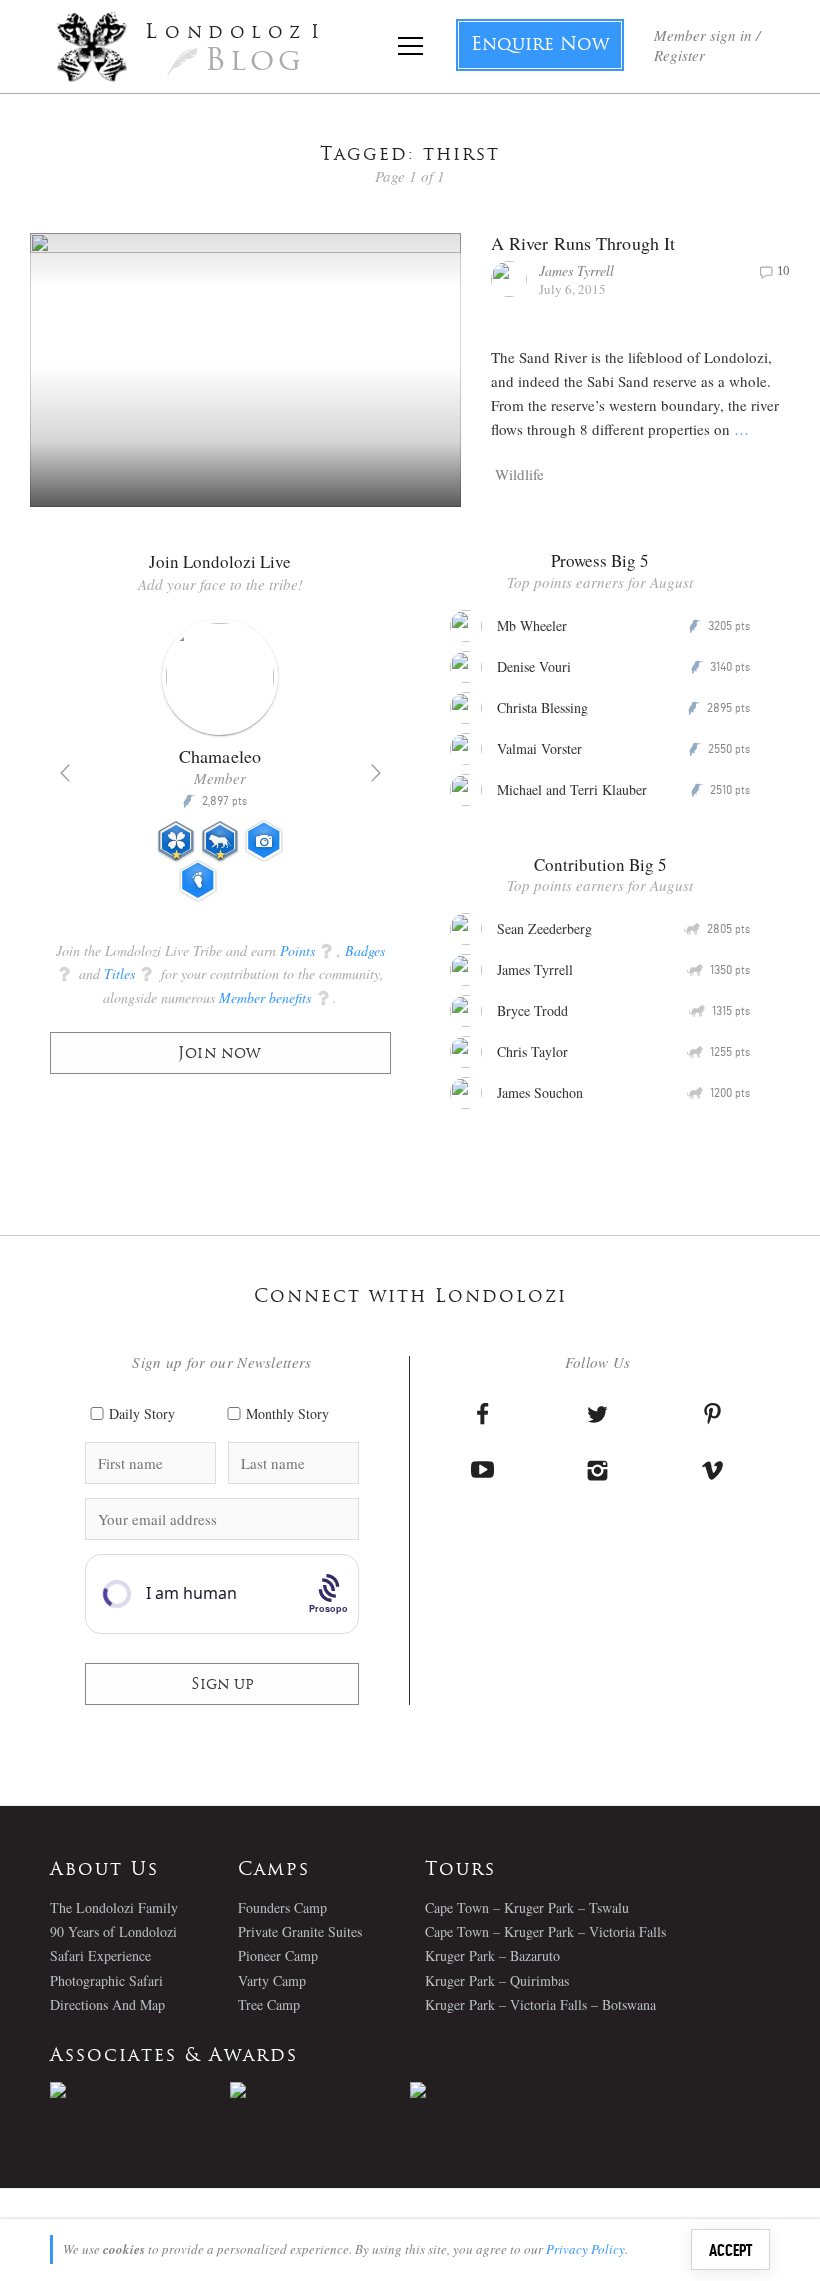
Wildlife (519, 474)
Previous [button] (65, 773)
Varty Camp (272, 1980)
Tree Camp (269, 2004)
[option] (220, 769)
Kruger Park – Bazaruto (492, 1955)
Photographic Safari (106, 1980)
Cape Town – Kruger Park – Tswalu (527, 1907)
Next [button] (376, 773)
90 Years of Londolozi (113, 1931)
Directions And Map (107, 2004)
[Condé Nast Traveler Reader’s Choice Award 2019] (140, 2090)
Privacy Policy (585, 2249)
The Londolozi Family (114, 1907)
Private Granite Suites (300, 1931)
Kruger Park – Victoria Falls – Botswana (540, 2004)
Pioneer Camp (278, 1955)
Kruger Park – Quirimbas (497, 1980)
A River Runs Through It (583, 243)
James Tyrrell (576, 270)
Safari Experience (100, 1955)
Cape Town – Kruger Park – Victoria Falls (545, 1931)
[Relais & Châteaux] (500, 2090)
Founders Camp (282, 1907)
